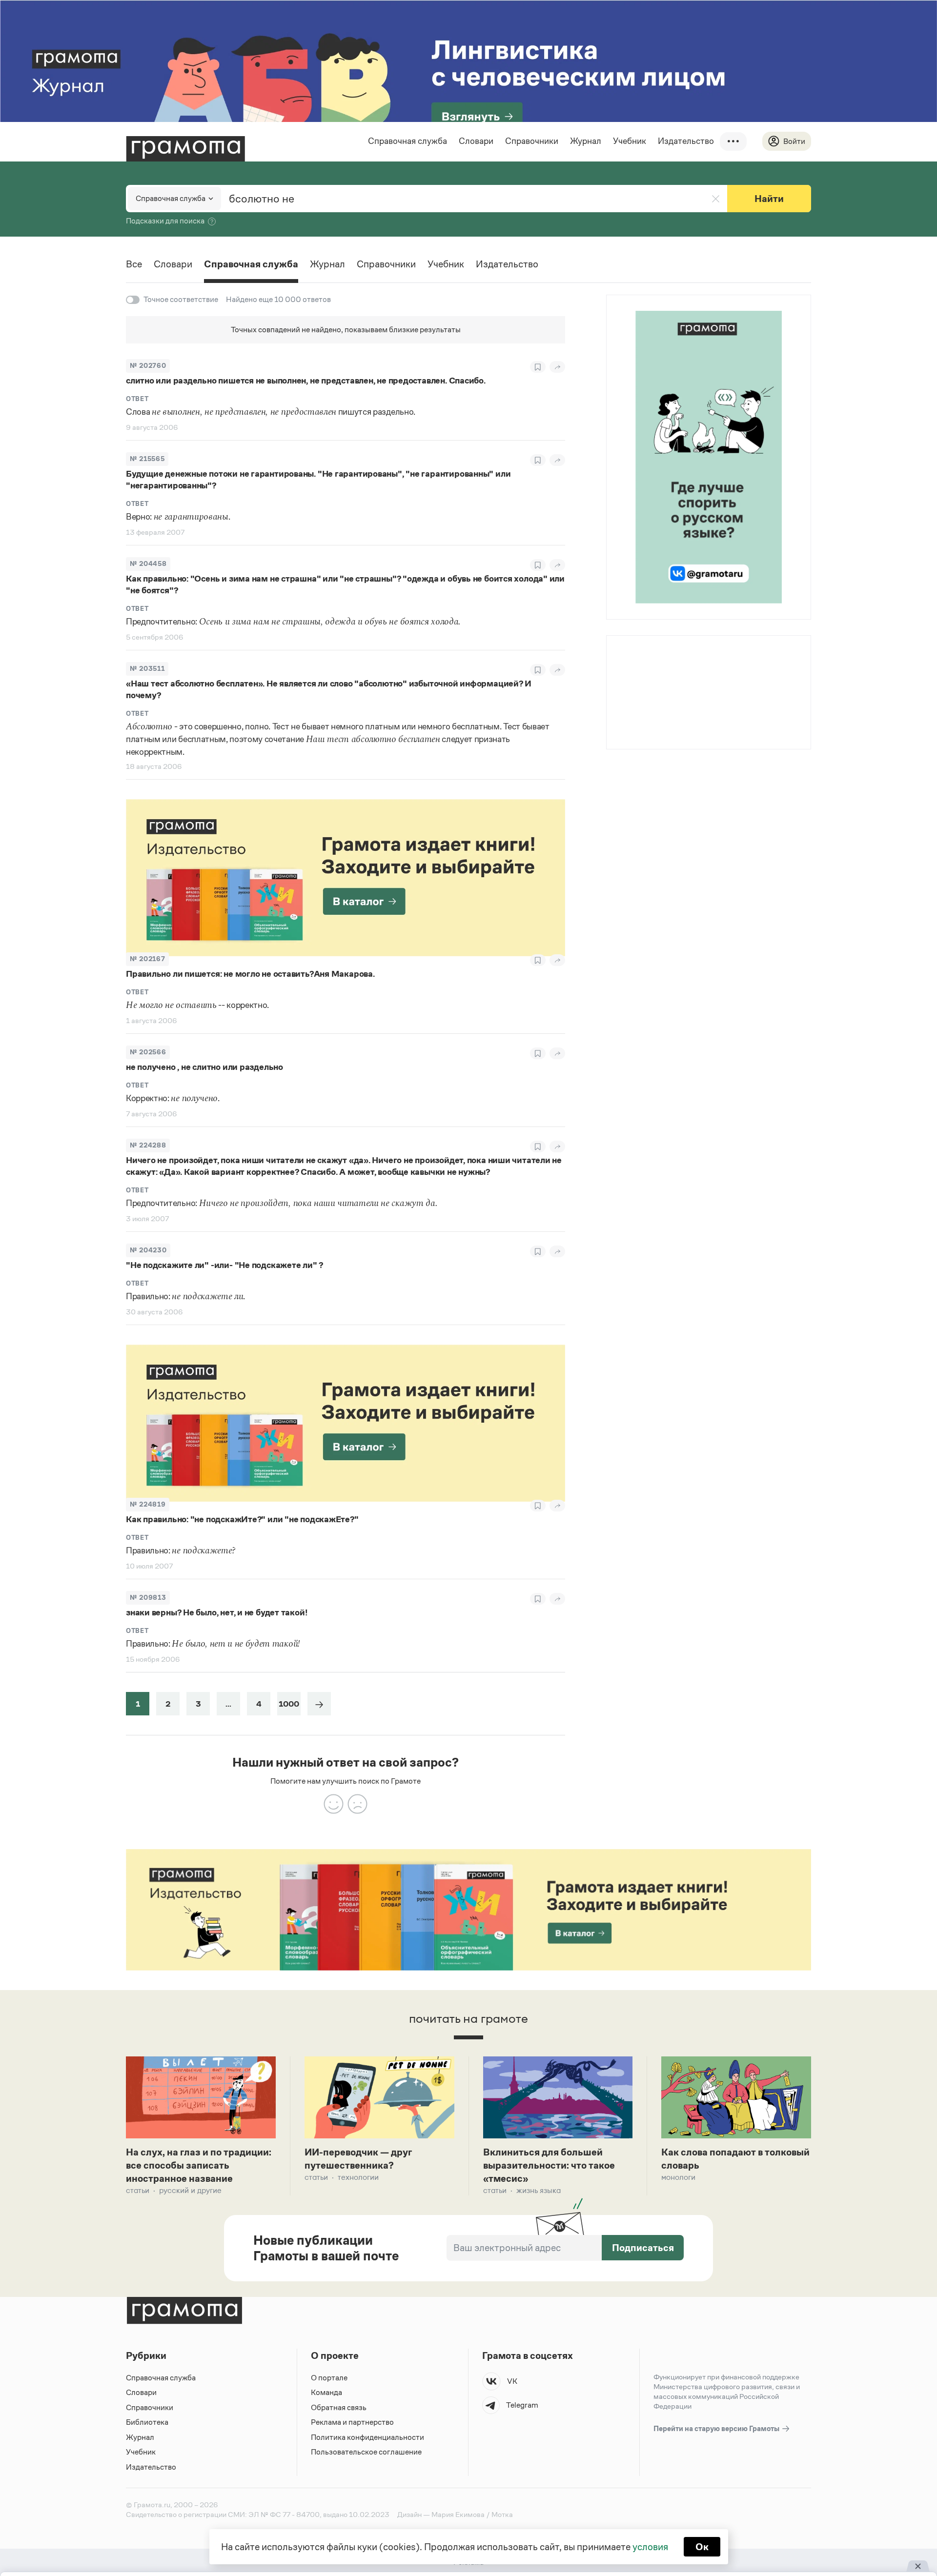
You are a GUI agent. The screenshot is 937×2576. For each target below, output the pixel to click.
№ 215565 (147, 459)
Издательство (686, 141)
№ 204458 (148, 564)
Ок (702, 2547)
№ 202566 (148, 1052)
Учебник (630, 141)
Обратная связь (339, 2407)
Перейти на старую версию (717, 2428)
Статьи (138, 2190)
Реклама (666, 661)
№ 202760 (148, 366)
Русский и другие (190, 2190)
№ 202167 (147, 959)
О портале (329, 2378)
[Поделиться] (557, 367)
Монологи (678, 2177)
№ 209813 (148, 1598)
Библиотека (147, 2422)
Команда (326, 2392)
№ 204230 (148, 1250)
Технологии (358, 2177)
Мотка (502, 2514)
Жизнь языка (539, 2190)
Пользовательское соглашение (366, 2452)
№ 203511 (147, 669)
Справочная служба (407, 141)
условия (650, 2547)
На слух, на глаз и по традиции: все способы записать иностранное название (199, 2165)
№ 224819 (148, 1504)
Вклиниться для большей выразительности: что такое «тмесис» (549, 2165)
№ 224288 (148, 1145)
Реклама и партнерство (352, 2422)
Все (134, 264)
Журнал (586, 141)
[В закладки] (538, 367)
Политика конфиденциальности (367, 2437)
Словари (476, 141)
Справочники (532, 141)
